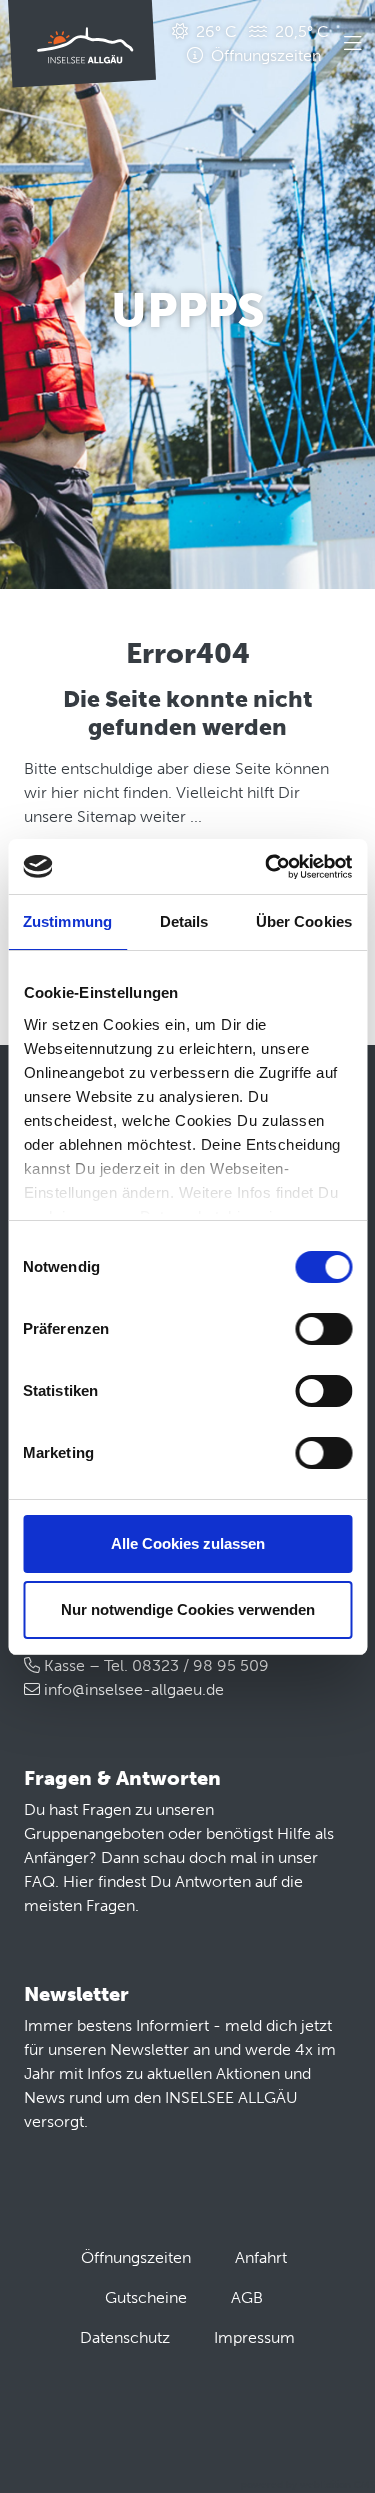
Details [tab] (184, 921)
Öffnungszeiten (136, 2257)
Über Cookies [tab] (304, 921)
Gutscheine (146, 2297)
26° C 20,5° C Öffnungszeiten (260, 43)
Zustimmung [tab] (67, 921)
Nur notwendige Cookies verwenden (188, 1609)
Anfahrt (261, 2257)
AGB (247, 2297)
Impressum (254, 2337)
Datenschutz (125, 2337)
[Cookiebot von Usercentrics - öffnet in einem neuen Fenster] (267, 867)
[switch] (323, 1329)
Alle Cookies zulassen (188, 1543)
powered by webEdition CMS (308, 2485)
